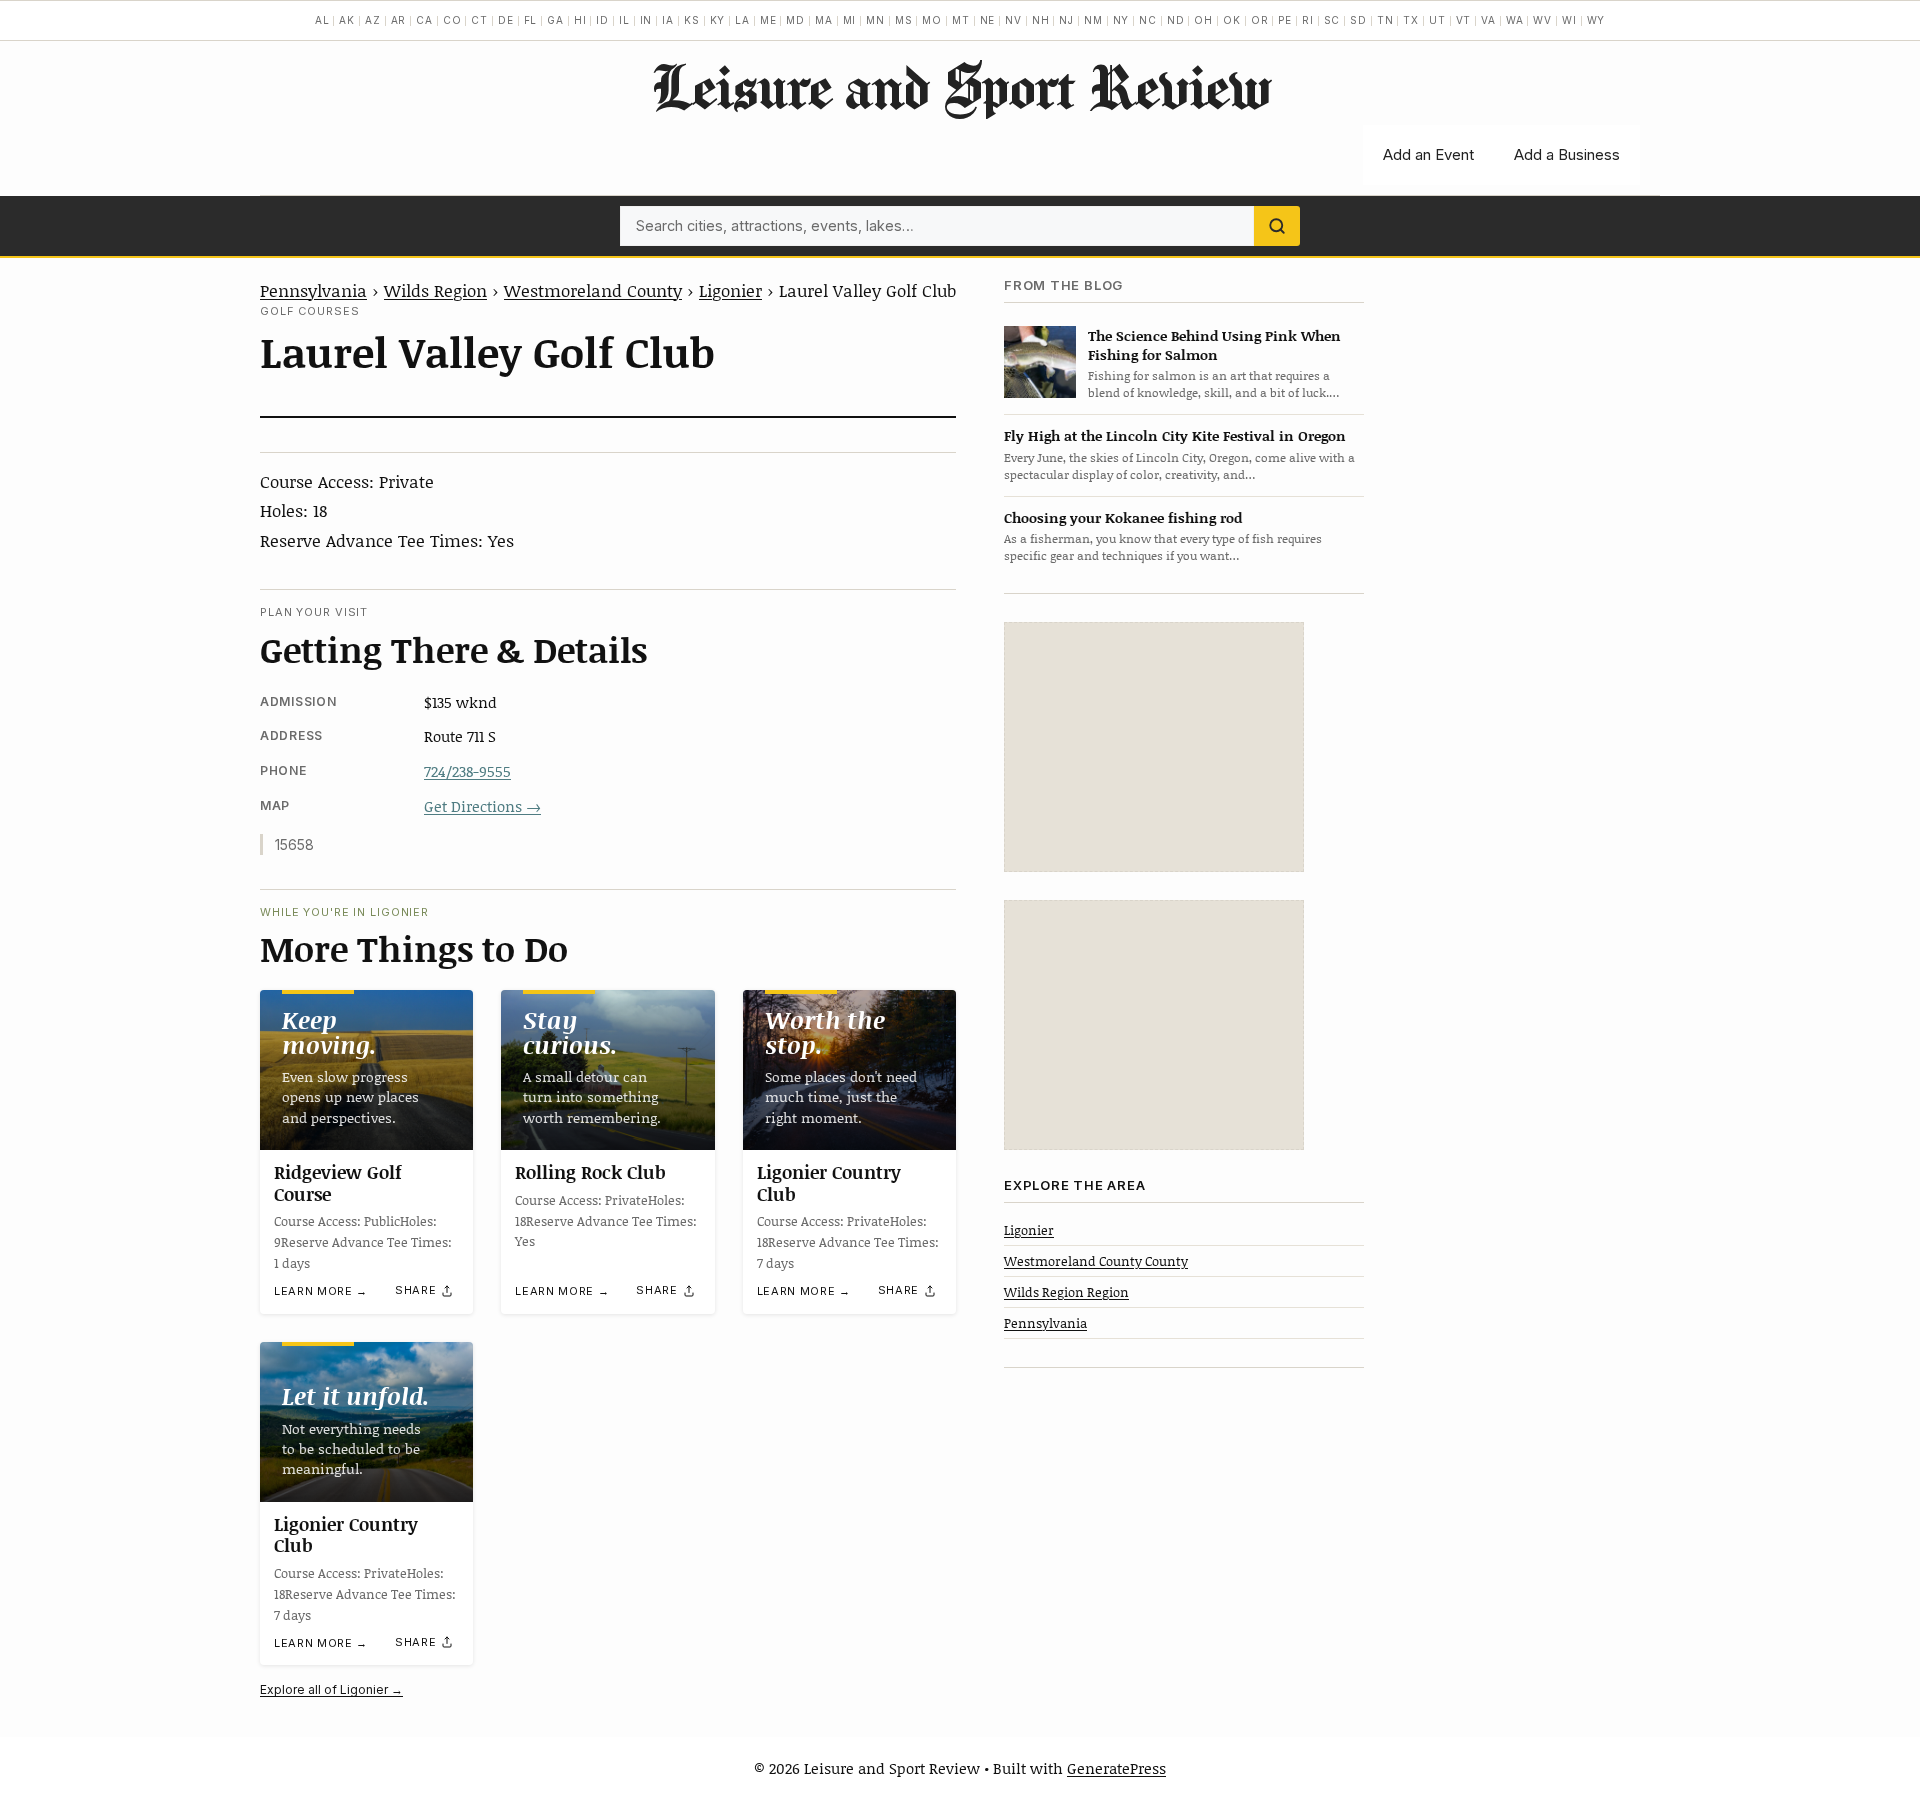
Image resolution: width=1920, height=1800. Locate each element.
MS (904, 20)
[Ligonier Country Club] (849, 1070)
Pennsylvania (313, 290)
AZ (373, 20)
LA (742, 20)
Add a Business (1567, 154)
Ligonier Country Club (829, 1183)
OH (1203, 20)
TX (1411, 20)
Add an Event (1428, 154)
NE (988, 20)
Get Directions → (482, 806)
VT (1464, 20)
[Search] (1277, 226)
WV (1542, 20)
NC (1148, 20)
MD (795, 20)
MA (824, 20)
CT (479, 20)
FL (531, 20)
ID (602, 20)
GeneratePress (1116, 1768)
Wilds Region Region (1066, 1292)
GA (555, 20)
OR (1260, 20)
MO (932, 20)
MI (850, 20)
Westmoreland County (593, 290)
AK (347, 20)
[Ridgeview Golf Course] (366, 1070)
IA (668, 20)
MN (875, 20)
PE (1285, 20)
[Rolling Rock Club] (607, 1070)
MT (961, 20)
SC (1332, 20)
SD (1358, 20)
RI (1308, 20)
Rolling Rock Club (590, 1172)
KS (692, 20)
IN (646, 20)
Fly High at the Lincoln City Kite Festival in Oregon (1175, 435)
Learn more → (321, 1291)
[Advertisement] (1154, 747)
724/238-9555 (467, 771)
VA (1488, 20)
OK (1232, 20)
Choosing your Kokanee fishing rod (1123, 516)
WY (1596, 20)
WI (1569, 20)
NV (1013, 20)
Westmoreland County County (1096, 1260)
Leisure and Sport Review (960, 86)
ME (768, 20)
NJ (1066, 20)
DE (506, 20)
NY (1121, 20)
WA (1515, 20)
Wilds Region (435, 290)
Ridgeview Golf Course (338, 1183)
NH (1041, 20)
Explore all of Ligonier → (331, 1689)
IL (624, 20)
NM (1093, 20)
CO (452, 20)
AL (322, 20)
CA (424, 20)
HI (580, 20)
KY (718, 20)
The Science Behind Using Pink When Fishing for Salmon (1214, 344)
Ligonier (730, 290)
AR (399, 20)
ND (1176, 20)
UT (1437, 20)
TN (1385, 20)
